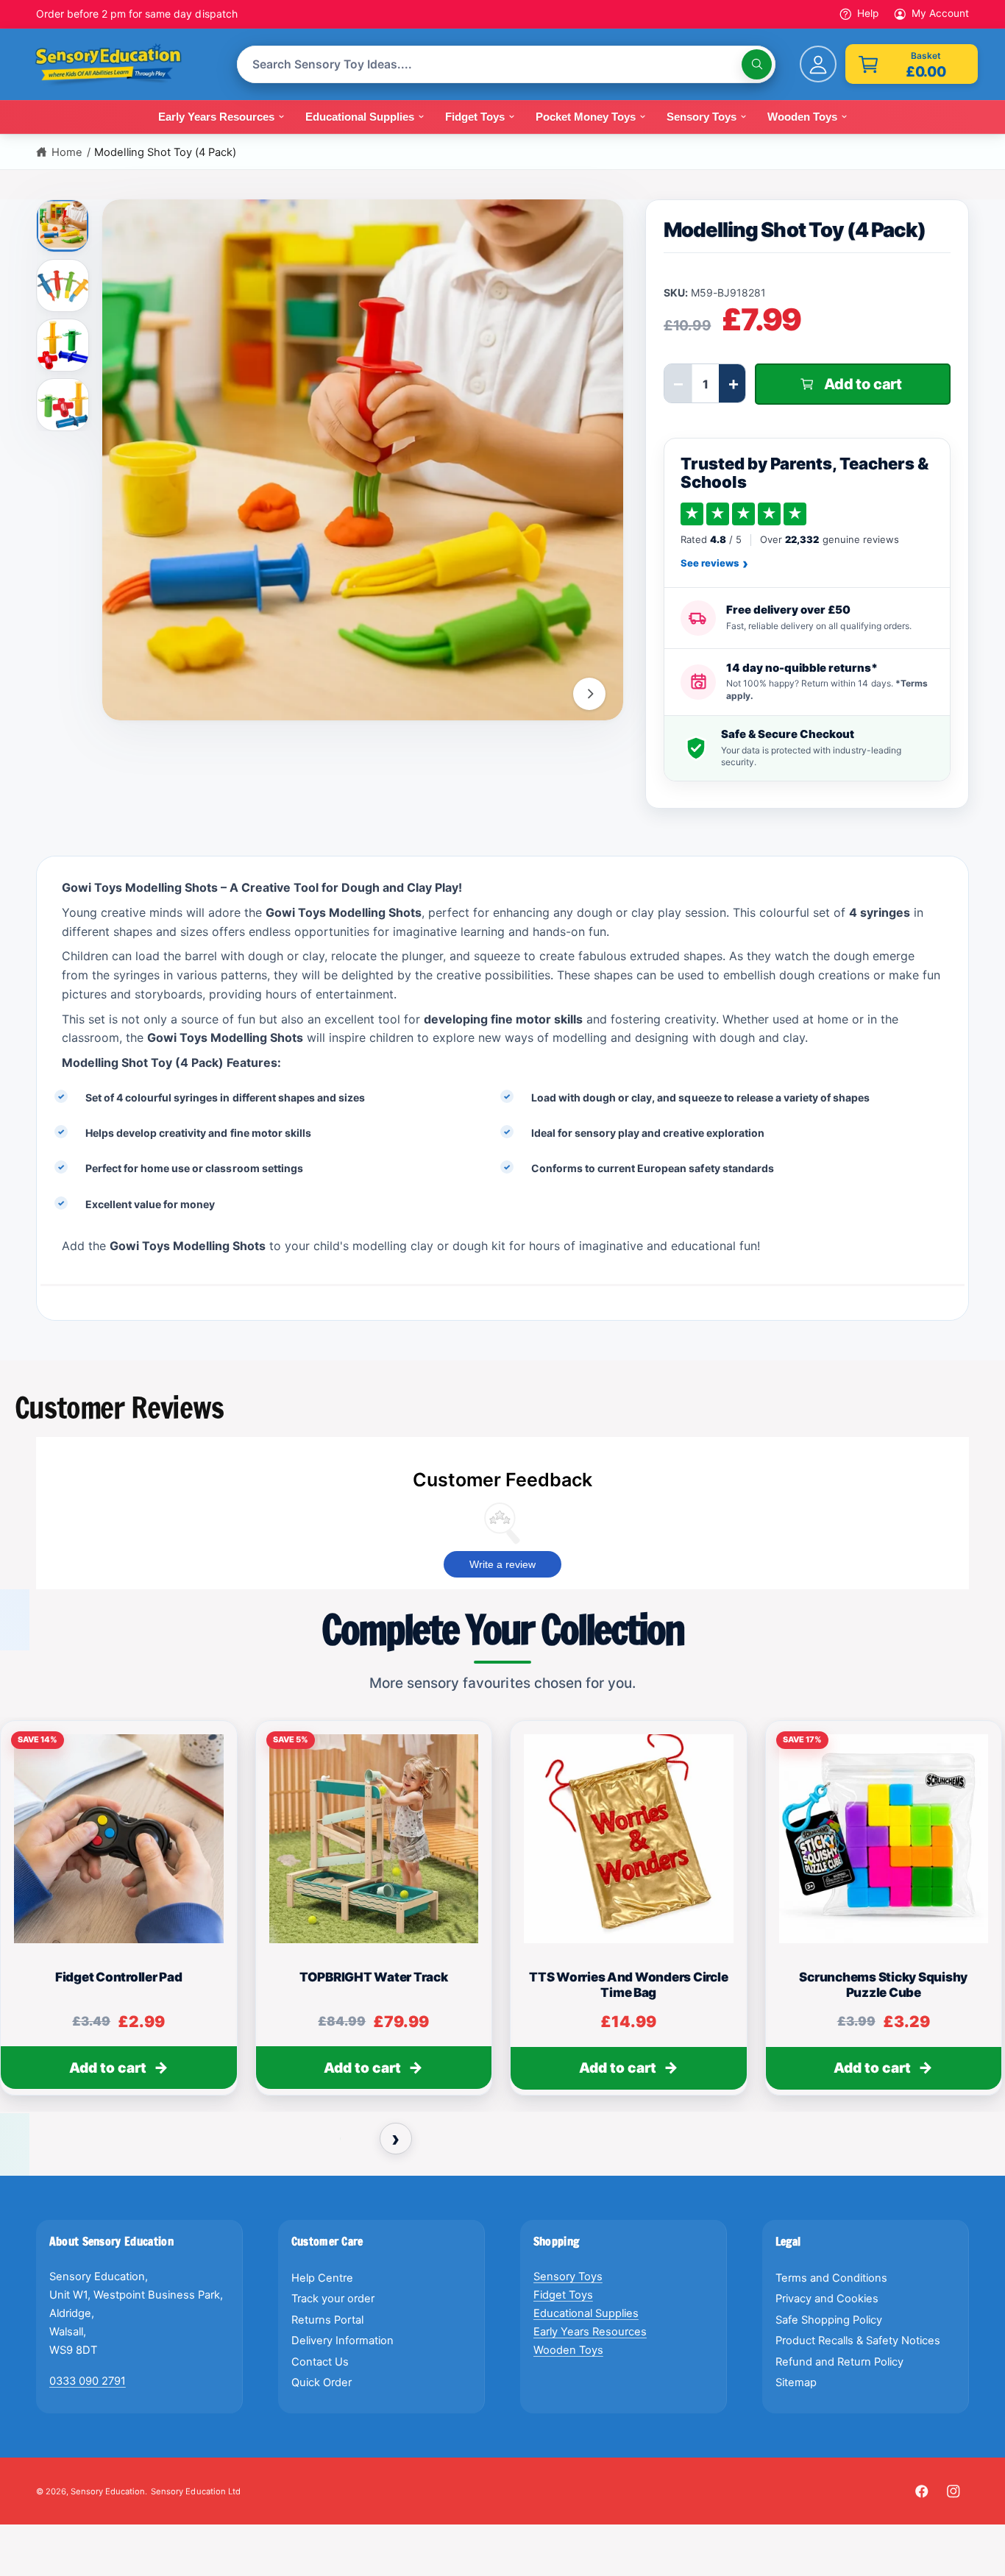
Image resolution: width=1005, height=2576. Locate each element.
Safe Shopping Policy (829, 2320)
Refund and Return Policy (839, 2362)
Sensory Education (108, 2491)
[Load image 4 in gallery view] (63, 405)
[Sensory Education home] (119, 65)
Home (67, 152)
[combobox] (506, 64)
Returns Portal (327, 2320)
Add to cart (108, 2068)
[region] (502, 1915)
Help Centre (322, 2278)
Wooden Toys (568, 2350)
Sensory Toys (568, 2277)
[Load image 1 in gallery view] (64, 224)
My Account (940, 13)
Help (868, 13)
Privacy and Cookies (827, 2299)
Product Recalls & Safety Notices (858, 2341)
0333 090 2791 (88, 2381)
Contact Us (320, 2362)
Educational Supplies (586, 2313)
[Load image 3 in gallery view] (63, 345)
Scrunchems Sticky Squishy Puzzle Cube (883, 1985)
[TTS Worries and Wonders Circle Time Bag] (629, 1839)
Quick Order (322, 2382)
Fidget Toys (563, 2295)
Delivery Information (342, 2341)
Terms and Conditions (831, 2278)
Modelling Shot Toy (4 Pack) (165, 152)
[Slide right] (589, 694)
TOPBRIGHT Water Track (374, 1977)
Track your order (333, 2299)
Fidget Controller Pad (119, 1977)
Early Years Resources (590, 2332)
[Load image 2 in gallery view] (63, 285)
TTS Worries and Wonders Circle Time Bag (628, 1985)
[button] (912, 64)
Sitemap (796, 2382)
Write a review (502, 1564)
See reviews (714, 564)
